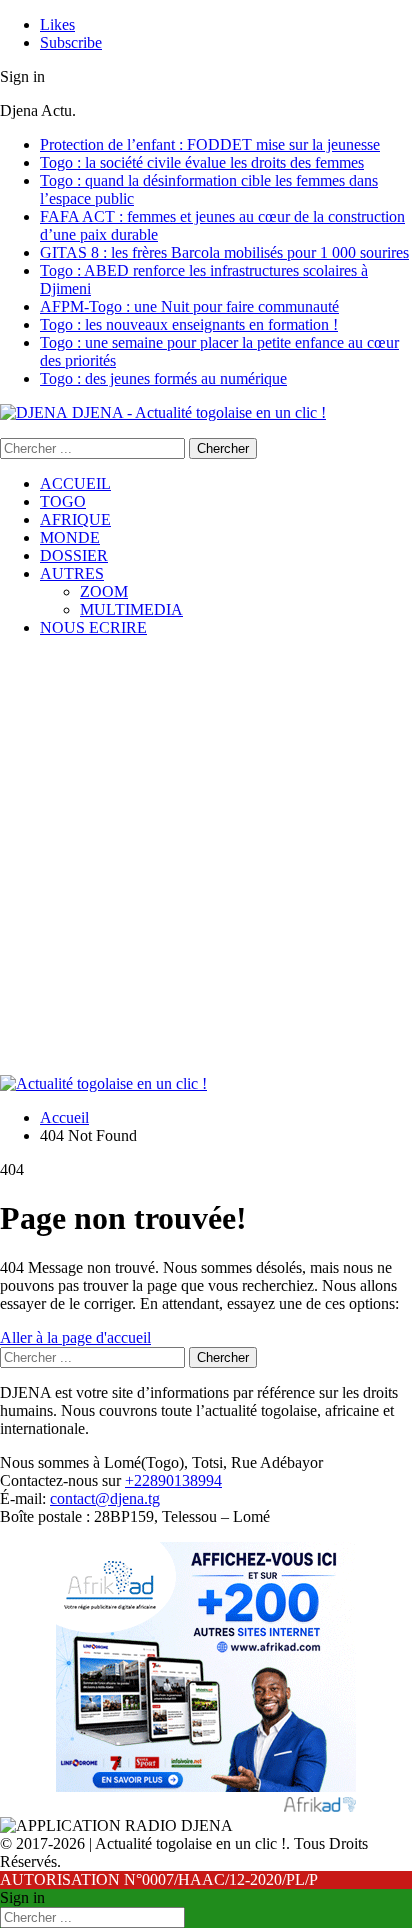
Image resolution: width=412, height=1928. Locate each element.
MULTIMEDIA (131, 609)
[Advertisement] (206, 859)
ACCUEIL (75, 483)
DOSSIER (74, 555)
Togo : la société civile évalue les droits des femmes (202, 162)
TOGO (63, 501)
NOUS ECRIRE (93, 627)
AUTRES (72, 573)
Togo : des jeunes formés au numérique (163, 378)
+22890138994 (173, 1480)
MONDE (70, 537)
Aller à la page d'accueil (75, 1337)
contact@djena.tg (105, 1498)
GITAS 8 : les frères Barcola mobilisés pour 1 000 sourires (224, 252)
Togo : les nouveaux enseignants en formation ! (189, 324)
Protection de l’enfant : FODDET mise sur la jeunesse (210, 144)
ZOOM (104, 591)
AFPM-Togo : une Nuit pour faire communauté (189, 306)
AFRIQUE (75, 519)
